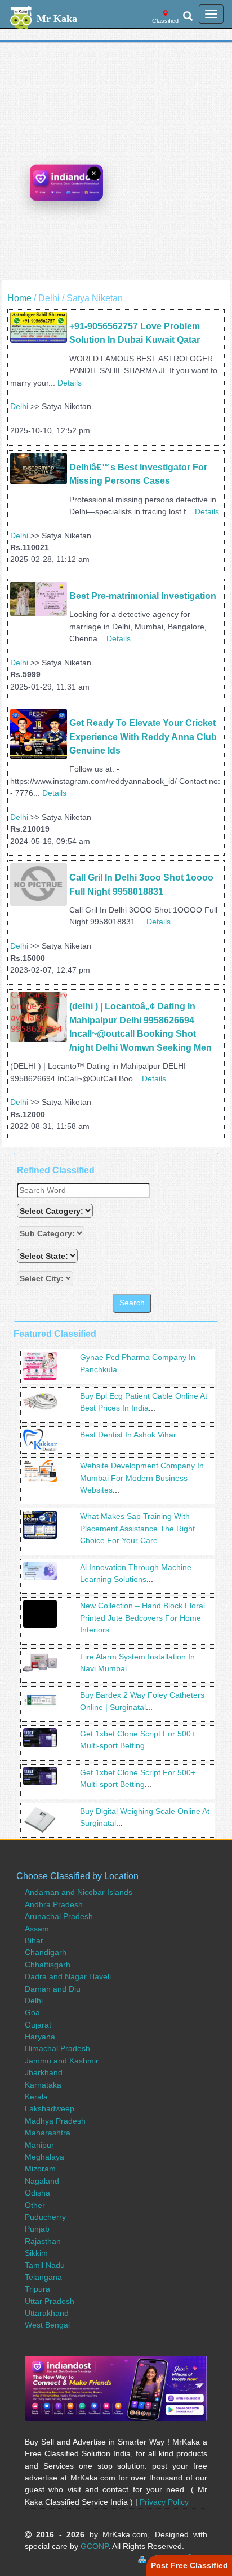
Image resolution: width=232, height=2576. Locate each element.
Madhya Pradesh (55, 2121)
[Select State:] (48, 1256)
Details (70, 383)
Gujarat (38, 2025)
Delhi (19, 406)
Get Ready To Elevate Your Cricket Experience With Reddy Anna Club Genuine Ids (144, 737)
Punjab (37, 2229)
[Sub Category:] (52, 1233)
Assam (37, 1929)
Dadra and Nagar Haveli (68, 1976)
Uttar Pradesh (50, 2301)
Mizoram (40, 2169)
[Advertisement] (116, 164)
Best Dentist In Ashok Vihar (128, 1435)
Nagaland (42, 2181)
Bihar (34, 1940)
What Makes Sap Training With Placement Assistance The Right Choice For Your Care (137, 1528)
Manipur (39, 2145)
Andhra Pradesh (54, 1904)
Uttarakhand (47, 2313)
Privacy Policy (164, 2502)
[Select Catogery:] (55, 1211)
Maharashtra (48, 2133)
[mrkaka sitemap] (143, 2558)
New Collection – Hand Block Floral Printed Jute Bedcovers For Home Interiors (142, 1618)
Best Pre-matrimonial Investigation (143, 596)
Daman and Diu (53, 1989)
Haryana (40, 2037)
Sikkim (36, 2253)
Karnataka (43, 2085)
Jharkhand (44, 2072)
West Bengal (47, 2325)
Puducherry (45, 2217)
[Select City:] (45, 1278)
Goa (32, 2012)
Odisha (37, 2193)
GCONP (94, 2546)
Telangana (43, 2277)
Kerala (36, 2097)
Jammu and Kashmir (62, 2061)
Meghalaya (44, 2157)
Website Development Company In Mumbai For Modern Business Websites (142, 1478)
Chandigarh (46, 1952)
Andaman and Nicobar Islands (79, 1892)
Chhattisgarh (48, 1965)
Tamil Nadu (45, 2265)
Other (35, 2205)
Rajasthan (43, 2241)
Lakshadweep (50, 2108)
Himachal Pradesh (57, 2048)
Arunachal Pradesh (59, 1916)
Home (19, 298)
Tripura (37, 2289)
